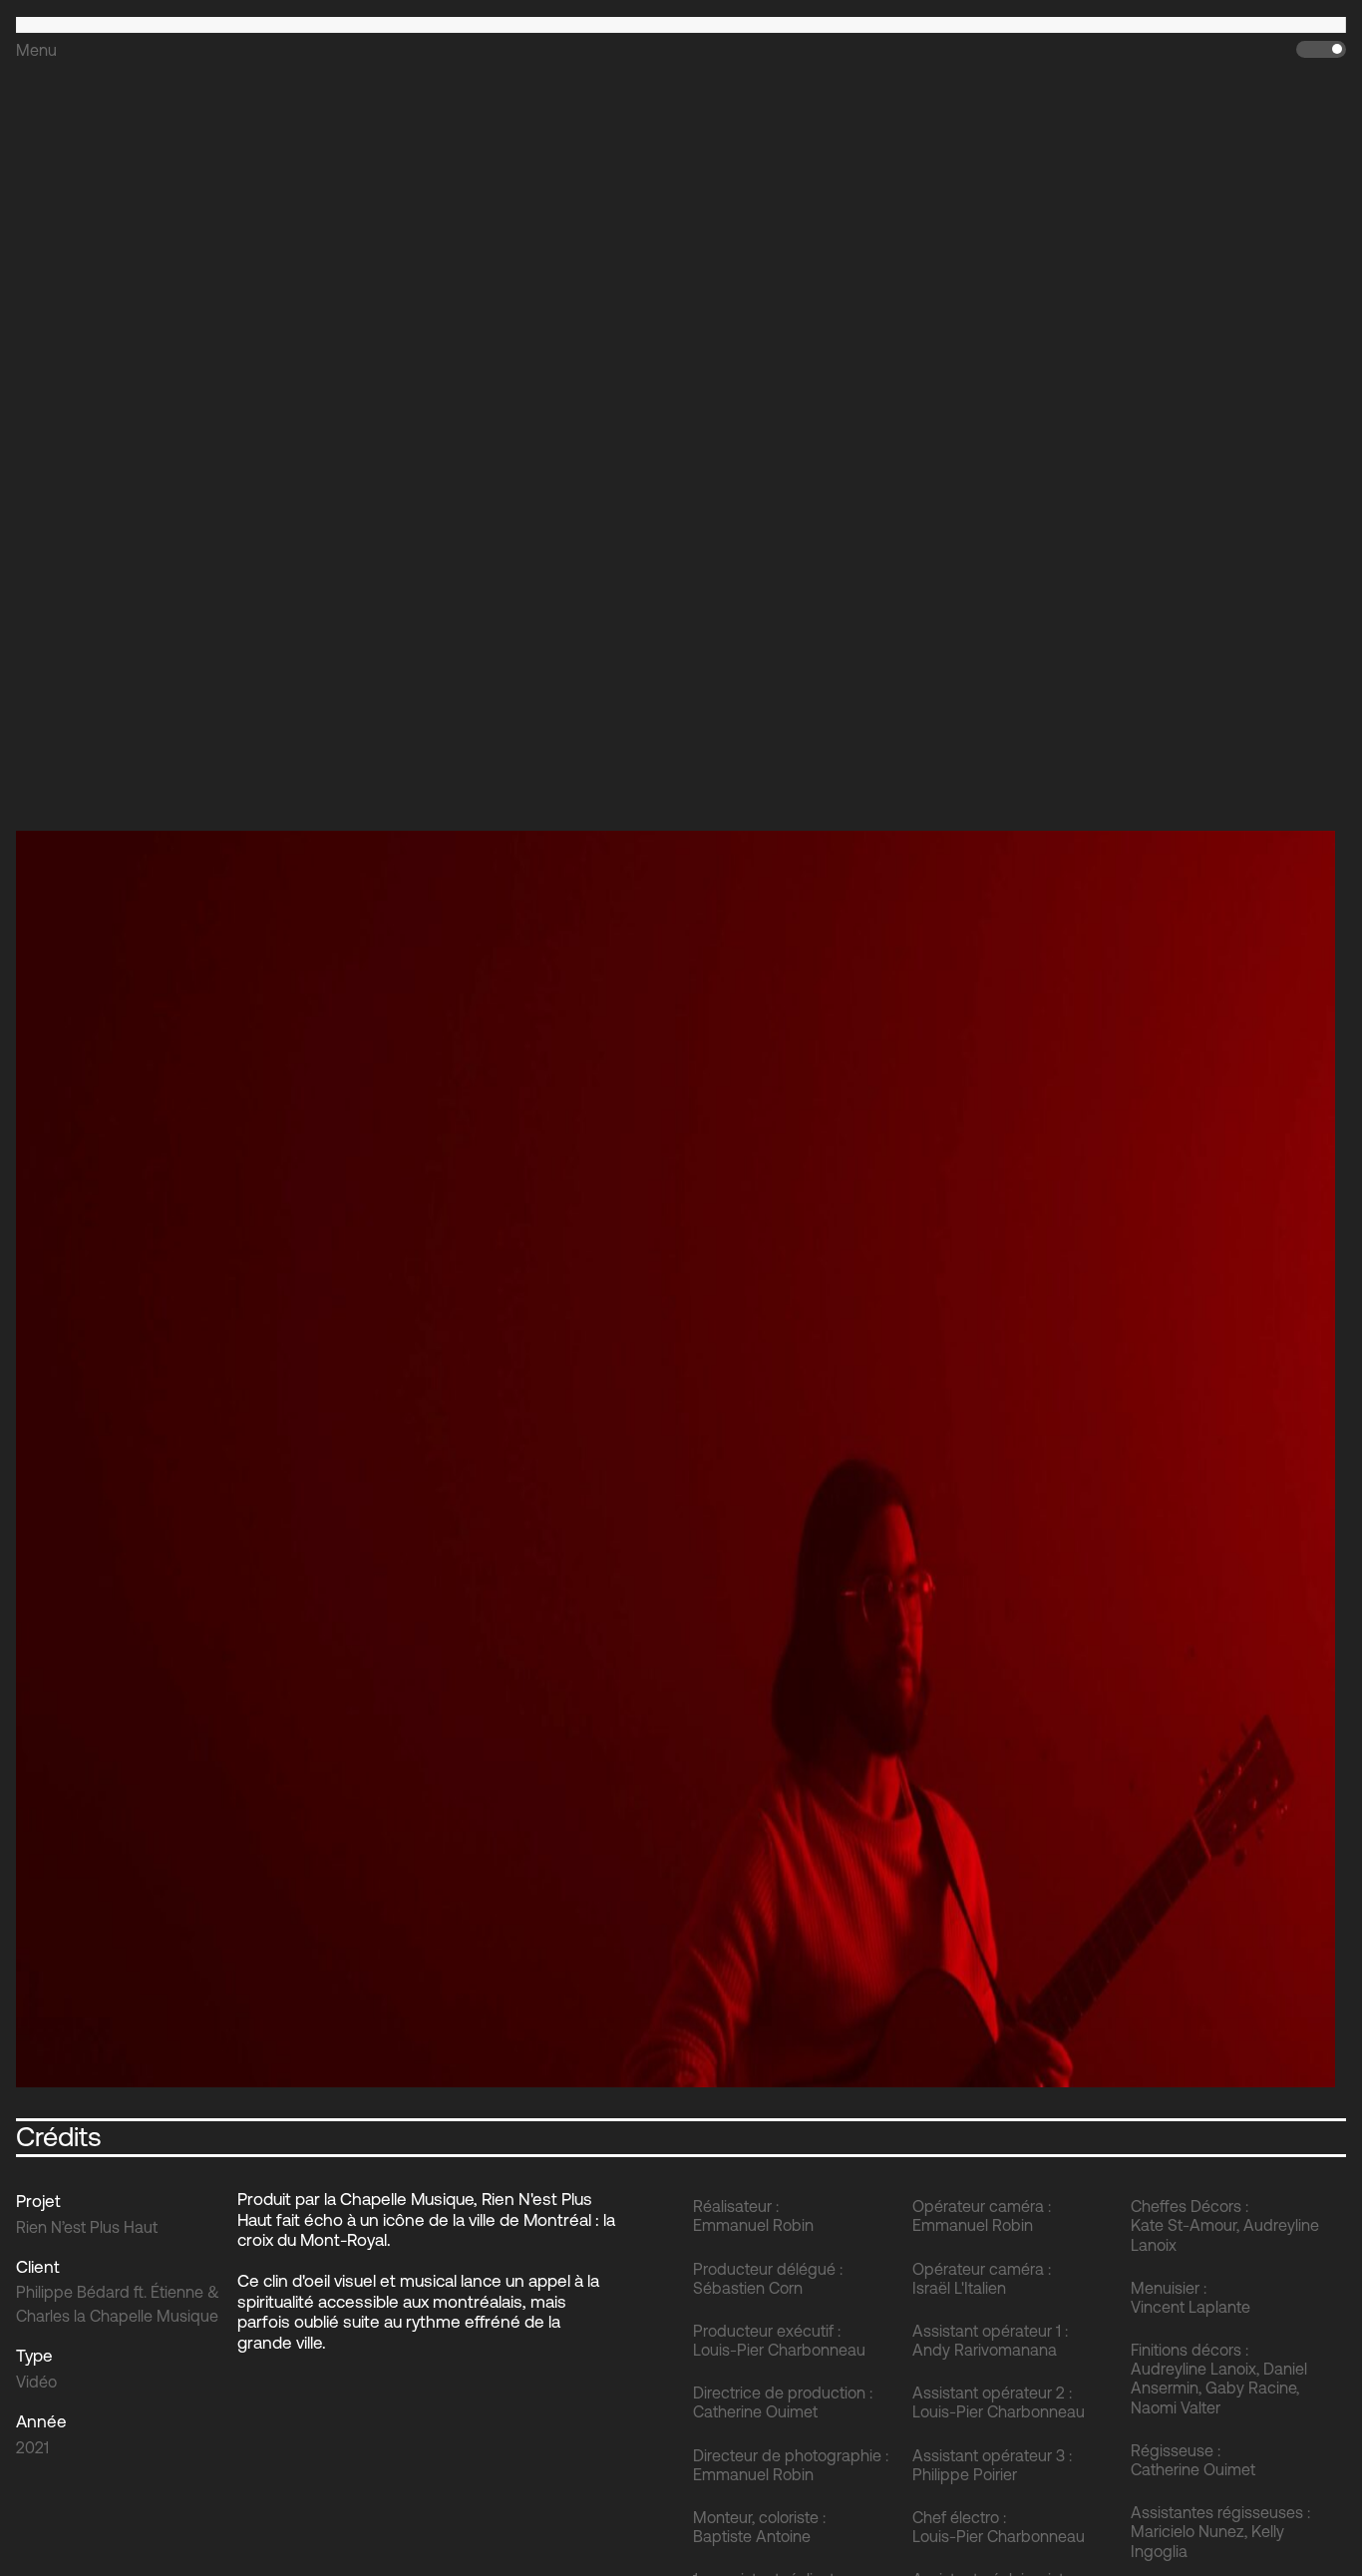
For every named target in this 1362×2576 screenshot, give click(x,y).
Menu (36, 50)
